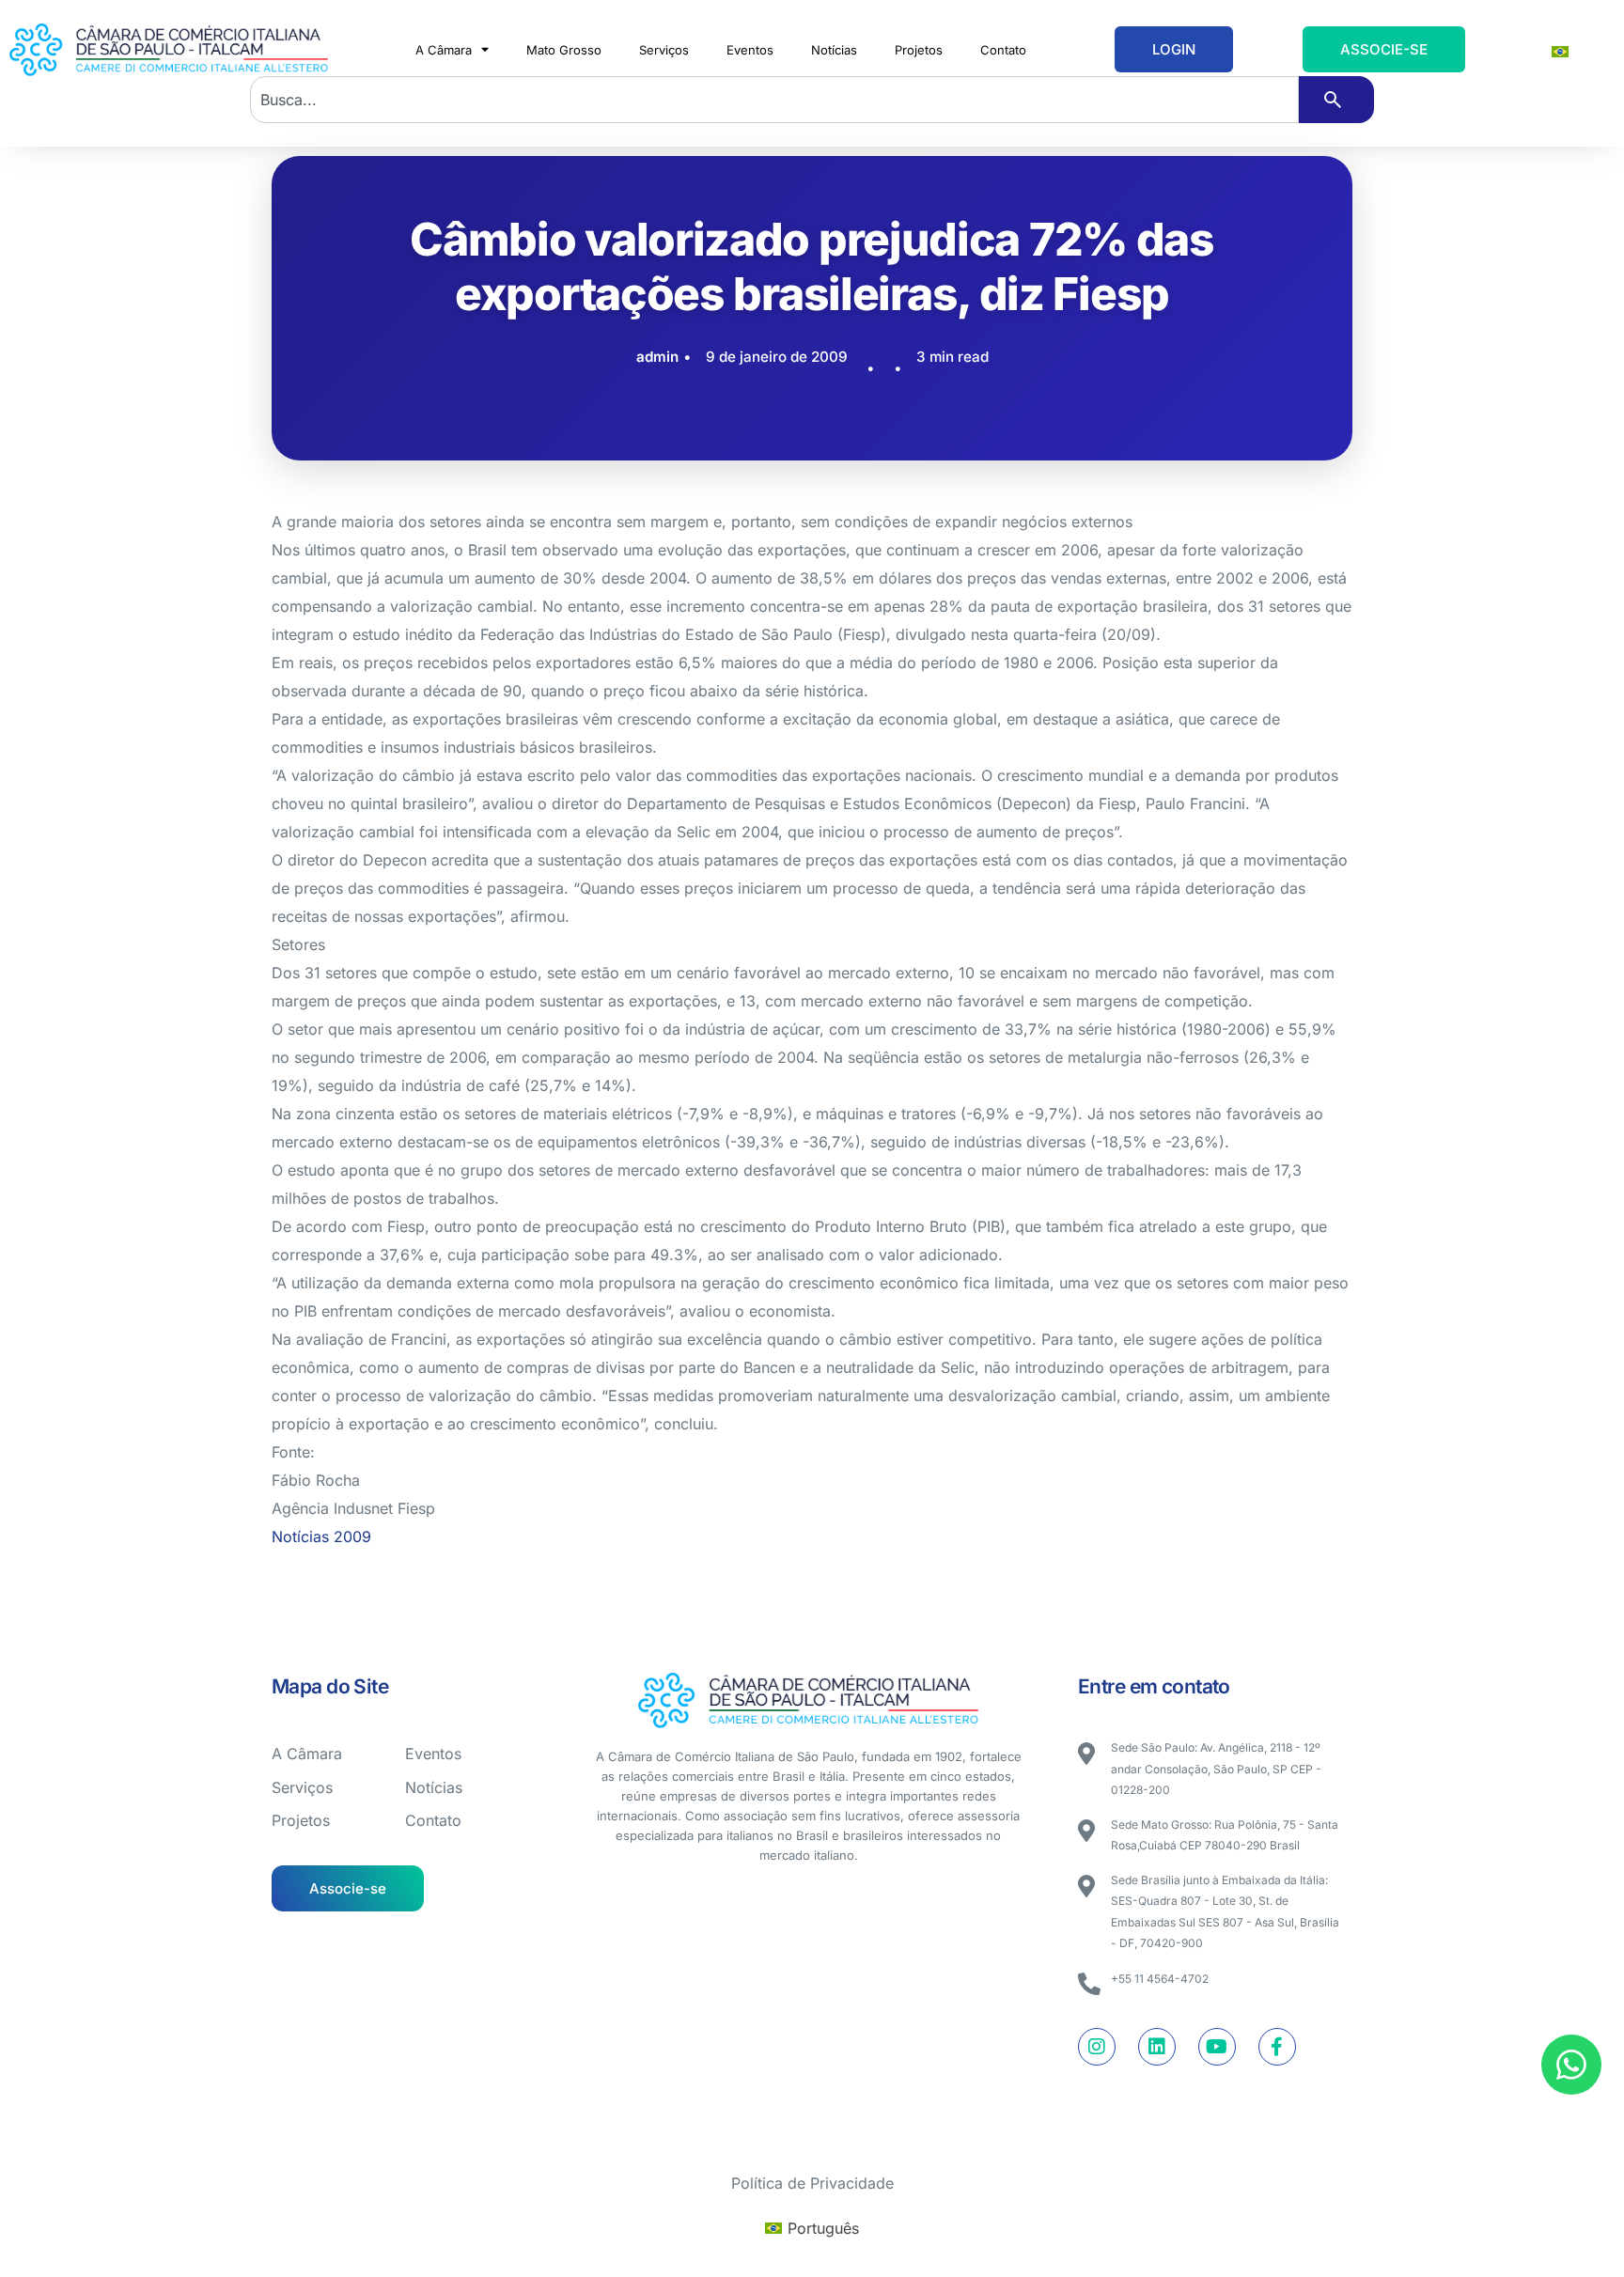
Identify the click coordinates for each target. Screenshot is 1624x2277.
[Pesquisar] (1336, 100)
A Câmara (444, 50)
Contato (1003, 50)
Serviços (664, 50)
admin (657, 357)
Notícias (834, 50)
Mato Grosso (564, 50)
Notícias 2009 (321, 1536)
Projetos (919, 50)
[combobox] (774, 100)
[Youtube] (1217, 2047)
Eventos (750, 50)
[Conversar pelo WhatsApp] (1571, 2065)
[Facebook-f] (1277, 2047)
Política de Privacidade (812, 2183)
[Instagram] (1097, 2047)
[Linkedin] (1157, 2047)
